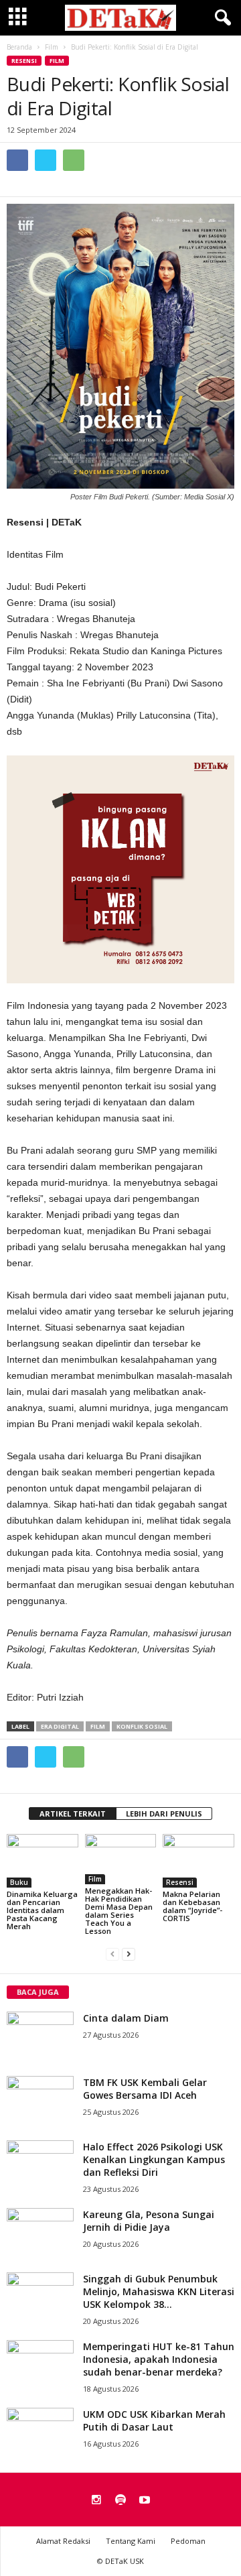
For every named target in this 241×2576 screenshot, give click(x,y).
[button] (220, 18)
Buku (19, 1882)
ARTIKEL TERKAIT (73, 1814)
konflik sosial (142, 1726)
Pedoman (188, 2541)
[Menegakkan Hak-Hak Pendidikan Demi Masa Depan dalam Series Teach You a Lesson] (121, 1859)
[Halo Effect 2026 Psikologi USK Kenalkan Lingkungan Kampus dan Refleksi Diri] (40, 2165)
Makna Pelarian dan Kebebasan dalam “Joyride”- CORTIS (192, 1906)
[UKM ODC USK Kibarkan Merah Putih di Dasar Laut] (40, 2433)
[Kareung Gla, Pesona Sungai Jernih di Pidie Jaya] (40, 2233)
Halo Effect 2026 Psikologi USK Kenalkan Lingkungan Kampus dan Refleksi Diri (154, 2159)
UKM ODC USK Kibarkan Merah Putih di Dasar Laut (154, 2420)
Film (57, 61)
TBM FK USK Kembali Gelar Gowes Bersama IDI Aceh (145, 2089)
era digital (60, 1726)
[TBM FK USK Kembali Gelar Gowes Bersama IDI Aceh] (40, 2101)
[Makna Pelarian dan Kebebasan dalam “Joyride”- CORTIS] (198, 1861)
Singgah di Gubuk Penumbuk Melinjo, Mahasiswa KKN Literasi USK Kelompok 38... (159, 2291)
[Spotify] (120, 2501)
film (98, 1726)
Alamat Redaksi (63, 2541)
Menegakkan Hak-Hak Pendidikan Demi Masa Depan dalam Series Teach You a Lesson (119, 1911)
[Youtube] (145, 2501)
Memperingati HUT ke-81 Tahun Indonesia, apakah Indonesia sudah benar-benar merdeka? (159, 2359)
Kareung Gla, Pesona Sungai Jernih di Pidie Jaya (149, 2221)
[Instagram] (96, 2501)
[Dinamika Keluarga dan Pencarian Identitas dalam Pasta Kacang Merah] (43, 1861)
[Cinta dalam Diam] (40, 2037)
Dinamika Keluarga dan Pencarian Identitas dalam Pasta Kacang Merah (42, 1910)
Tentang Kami (131, 2541)
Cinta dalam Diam (126, 2018)
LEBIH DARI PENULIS (164, 1814)
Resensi (24, 61)
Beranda (19, 47)
